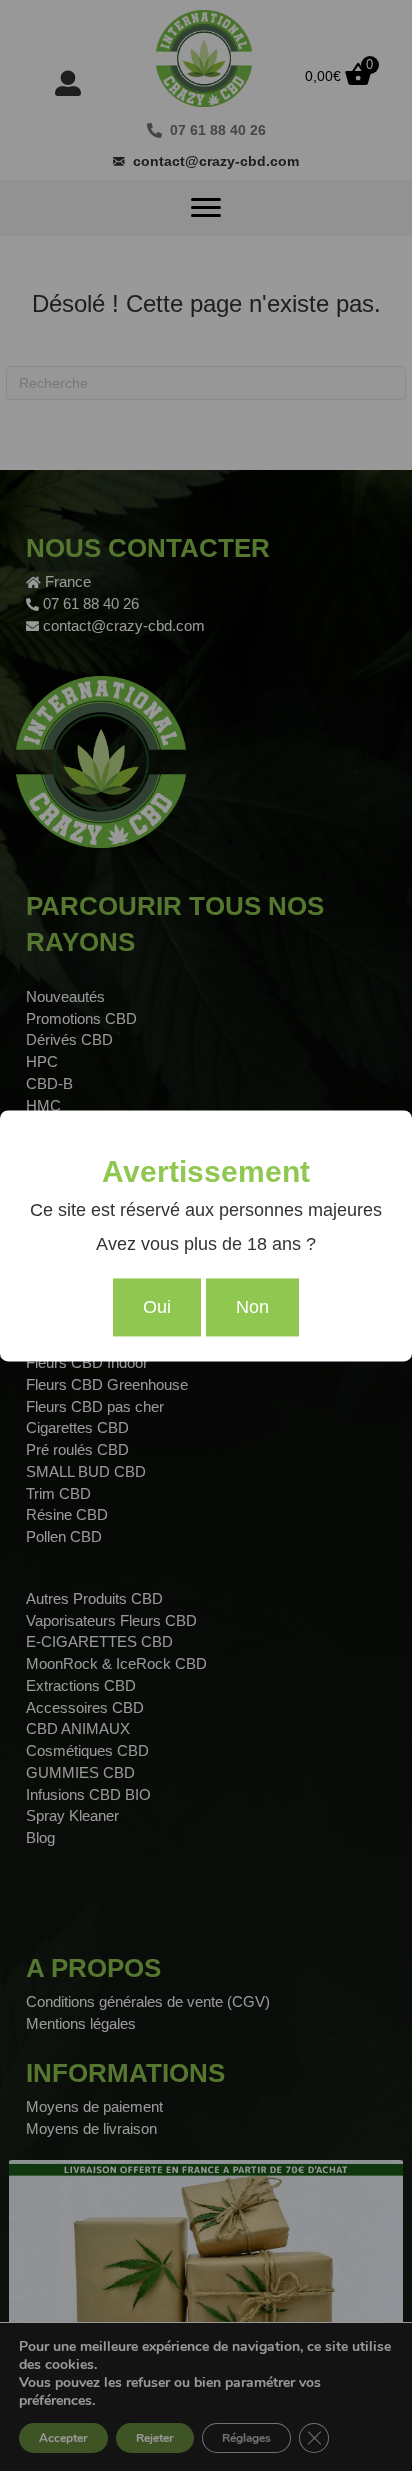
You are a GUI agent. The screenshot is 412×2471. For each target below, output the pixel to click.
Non (252, 1307)
